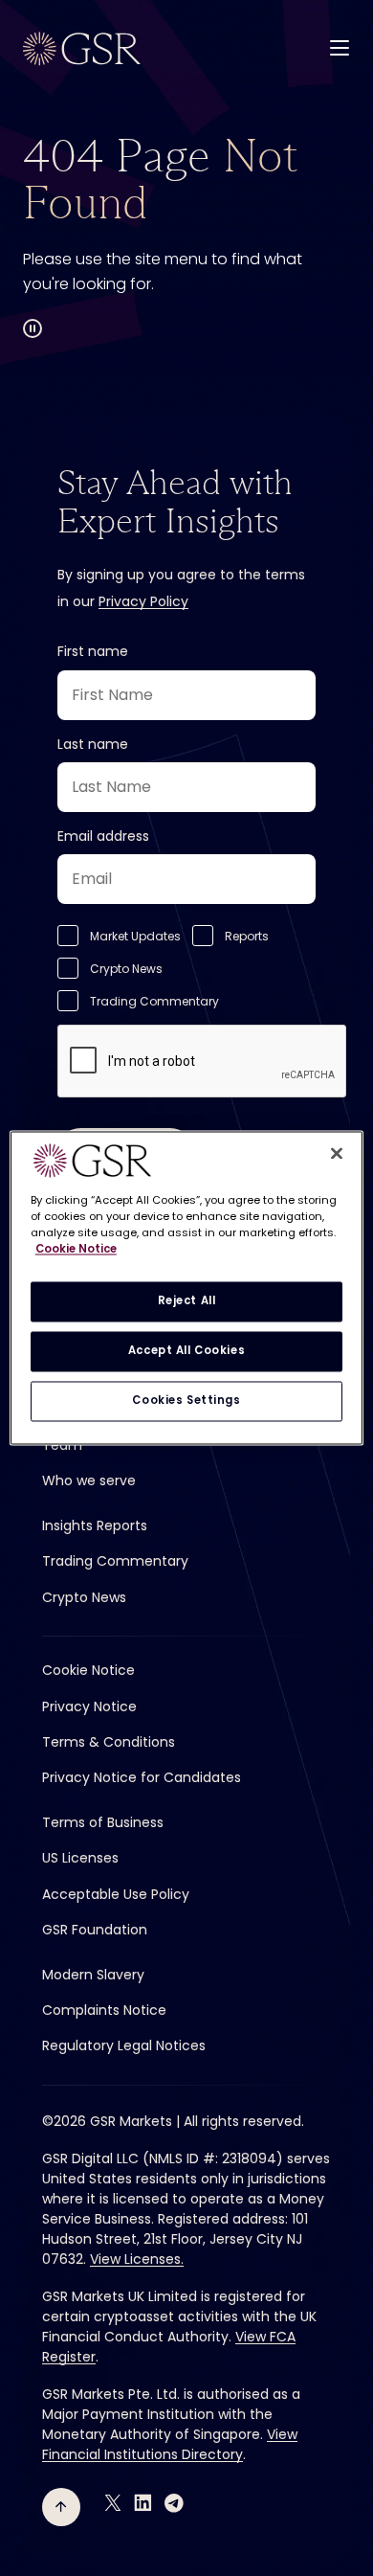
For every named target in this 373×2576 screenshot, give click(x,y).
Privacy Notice (89, 1706)
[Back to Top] (61, 2507)
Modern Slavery (93, 1975)
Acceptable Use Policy (116, 1894)
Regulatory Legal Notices (124, 2045)
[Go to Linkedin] (143, 2503)
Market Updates (135, 936)
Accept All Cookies (186, 1351)
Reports (247, 936)
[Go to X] (113, 2503)
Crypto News (126, 969)
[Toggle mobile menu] (340, 47)
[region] (187, 1288)
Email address (103, 836)
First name (93, 651)
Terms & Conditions (109, 1742)
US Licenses (80, 1858)
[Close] (337, 1153)
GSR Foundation (95, 1930)
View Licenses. (137, 2259)
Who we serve (89, 1480)
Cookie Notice (88, 1670)
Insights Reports (95, 1525)
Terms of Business (103, 1822)
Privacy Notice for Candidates (142, 1777)
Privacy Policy (143, 601)
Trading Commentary (154, 1001)
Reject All (187, 1301)
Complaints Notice (104, 2010)
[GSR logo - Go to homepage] (82, 49)
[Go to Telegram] (174, 2503)
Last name (93, 744)
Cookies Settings (186, 1401)
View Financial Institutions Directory (170, 2444)
